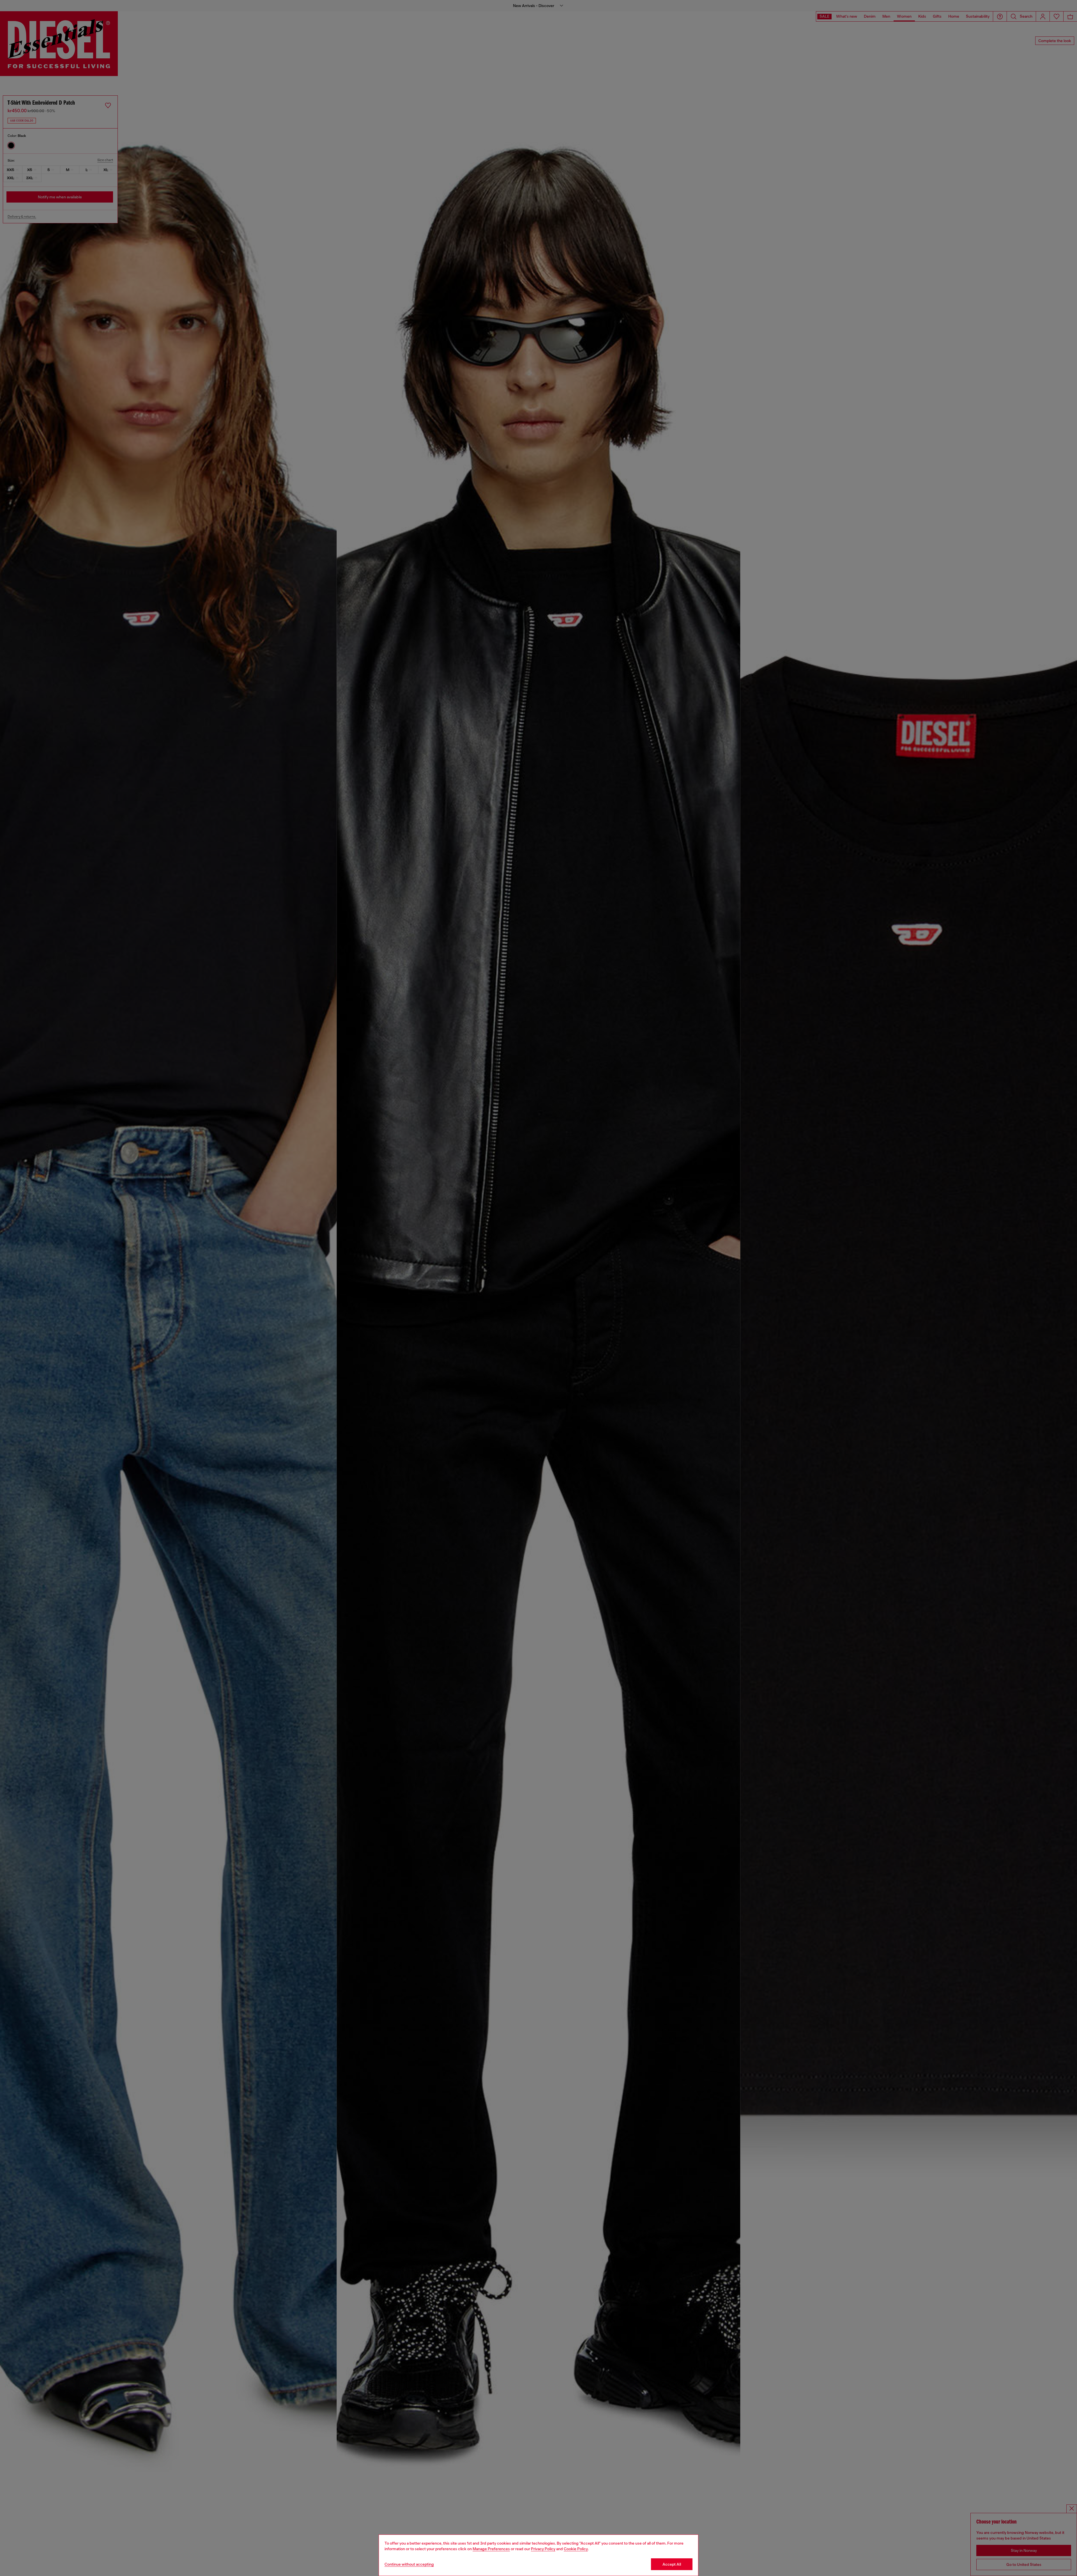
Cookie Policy (576, 2549)
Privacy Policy (543, 2549)
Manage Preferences (491, 2549)
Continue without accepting (409, 2564)
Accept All (672, 2564)
